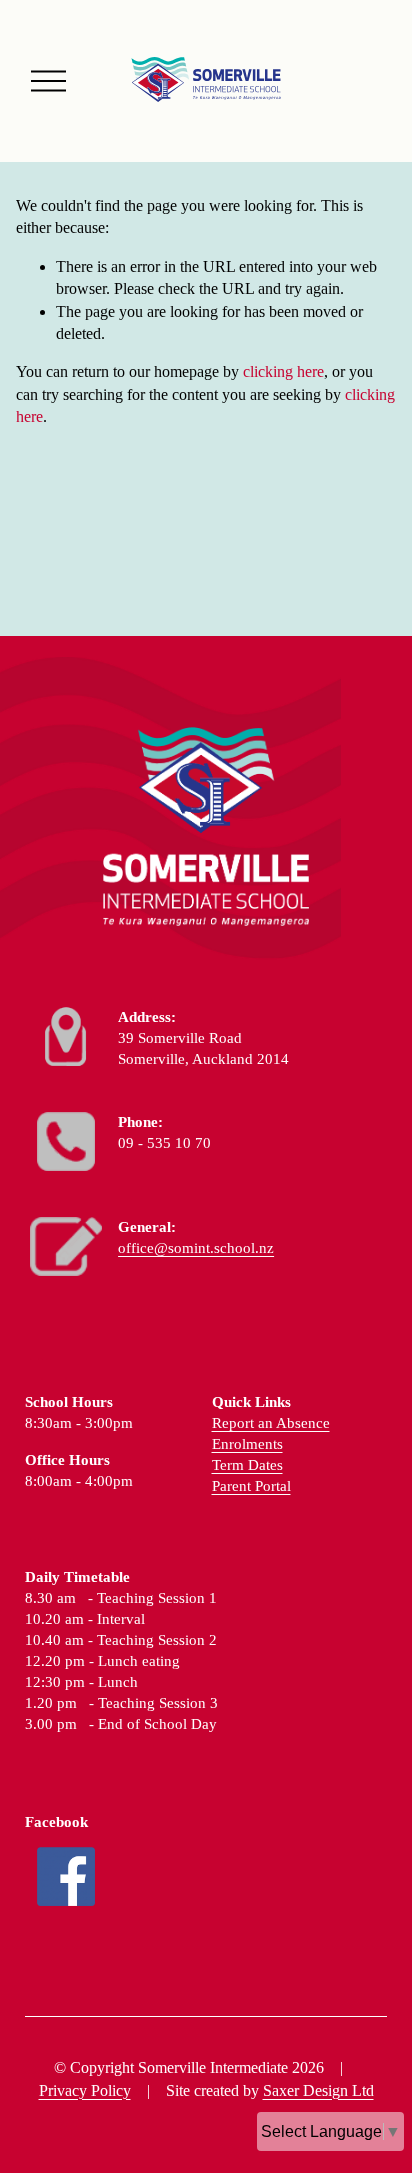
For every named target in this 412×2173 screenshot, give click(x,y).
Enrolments (247, 1444)
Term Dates (247, 1465)
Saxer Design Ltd (318, 2090)
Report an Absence (271, 1423)
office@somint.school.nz (196, 1248)
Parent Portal (251, 1486)
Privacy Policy (85, 2090)
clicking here (283, 371)
